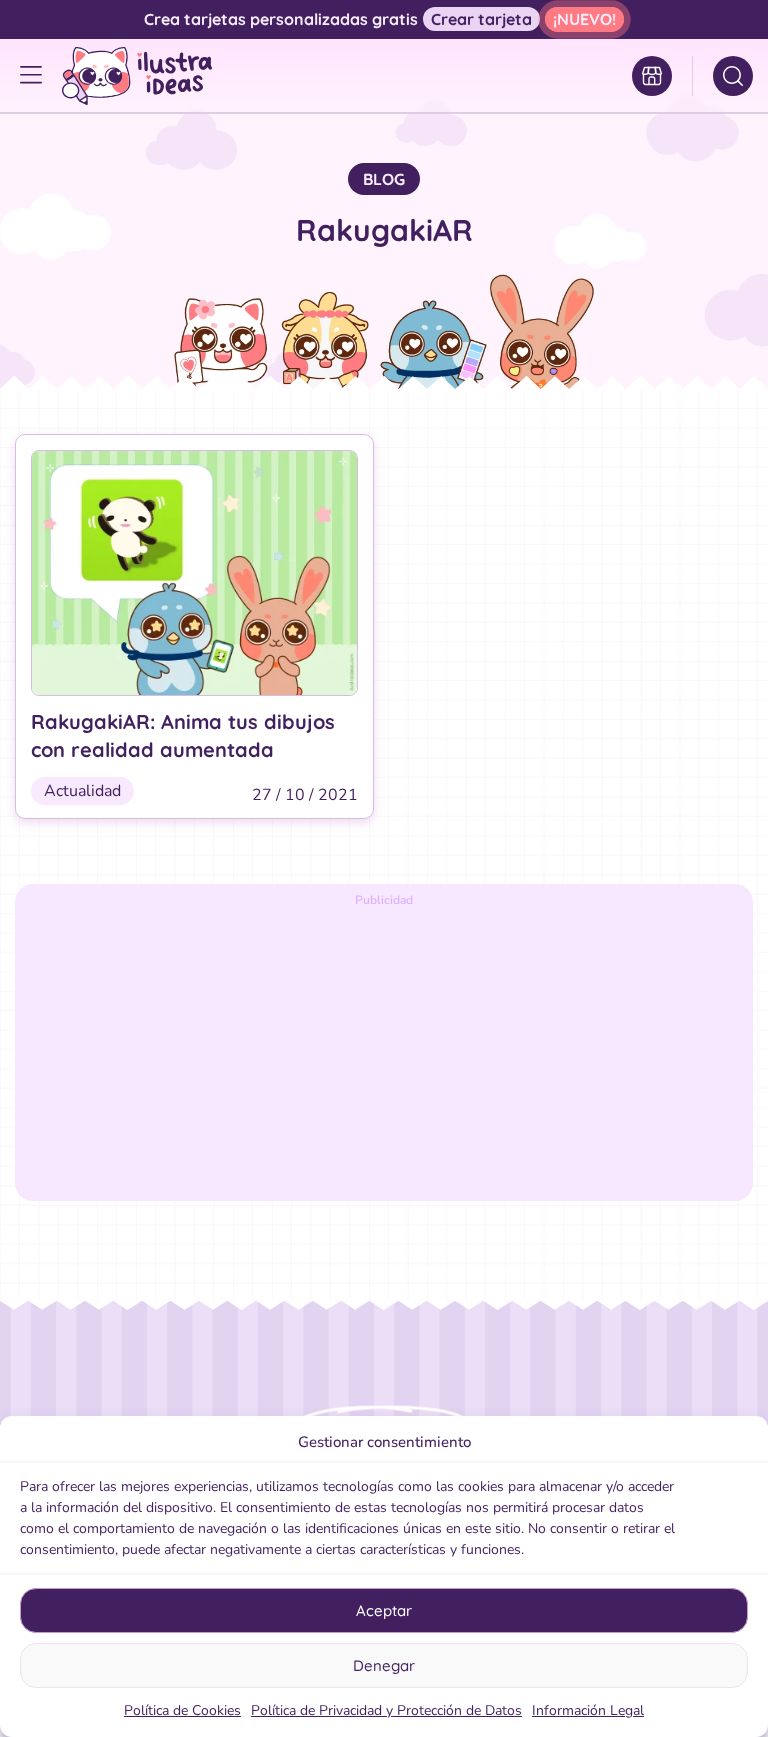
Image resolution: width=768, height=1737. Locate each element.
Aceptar (384, 1610)
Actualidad (82, 791)
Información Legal (588, 1710)
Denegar (384, 1665)
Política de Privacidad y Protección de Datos (386, 1710)
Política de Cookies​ (182, 1710)
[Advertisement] (384, 1051)
